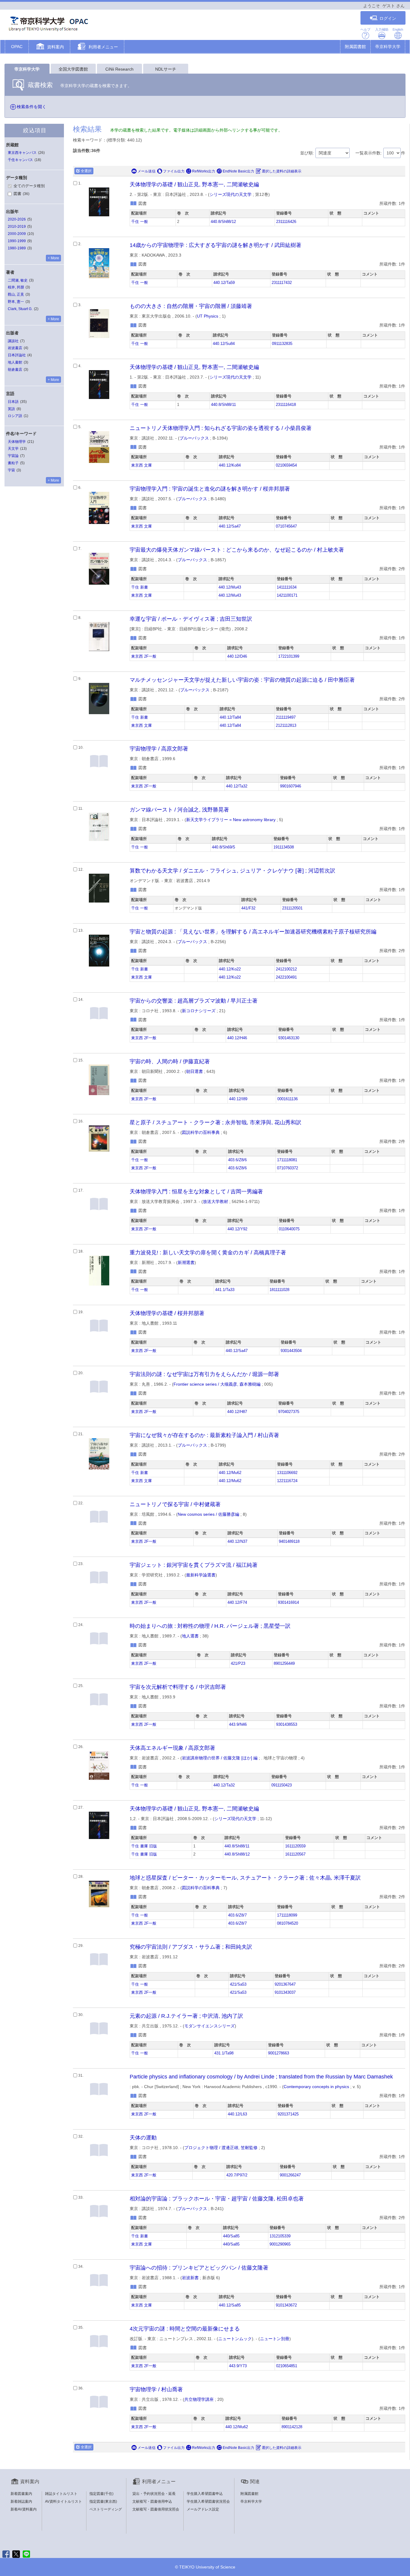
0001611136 (288, 1099)
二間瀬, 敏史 (18, 280)
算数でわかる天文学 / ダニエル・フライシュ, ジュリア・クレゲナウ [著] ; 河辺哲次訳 (232, 871)
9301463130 (289, 1038)
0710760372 (288, 1168)
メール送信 (146, 171)
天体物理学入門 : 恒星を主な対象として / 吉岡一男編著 (196, 1192)
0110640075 (289, 1229)
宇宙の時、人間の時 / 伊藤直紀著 (170, 1061)
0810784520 (288, 1923)
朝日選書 (194, 1071)
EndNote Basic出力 (238, 171)
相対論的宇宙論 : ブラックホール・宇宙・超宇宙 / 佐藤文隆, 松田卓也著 (217, 2199)
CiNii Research (119, 69)
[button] (49, 47)
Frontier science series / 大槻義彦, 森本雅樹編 (217, 1384)
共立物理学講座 (199, 2399)
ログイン (388, 18)
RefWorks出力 (204, 171)
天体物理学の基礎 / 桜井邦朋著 (167, 1313)
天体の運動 (143, 2138)
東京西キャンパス (22, 153)
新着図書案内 (21, 2494)
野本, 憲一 (16, 302)
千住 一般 (140, 222)
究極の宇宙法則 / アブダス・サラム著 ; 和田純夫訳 (191, 1947)
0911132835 (282, 344)
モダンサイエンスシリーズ (210, 2026)
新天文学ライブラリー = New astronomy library (231, 820)
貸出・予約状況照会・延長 (154, 2494)
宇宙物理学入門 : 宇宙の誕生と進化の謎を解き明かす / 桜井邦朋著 (210, 489)
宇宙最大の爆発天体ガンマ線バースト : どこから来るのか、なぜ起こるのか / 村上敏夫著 (237, 550)
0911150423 (282, 1785)
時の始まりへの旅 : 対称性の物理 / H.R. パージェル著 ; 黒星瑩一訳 (210, 1626)
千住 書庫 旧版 (144, 1846)
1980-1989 (17, 248)
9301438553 (287, 1725)
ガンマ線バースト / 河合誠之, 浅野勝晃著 (179, 810)
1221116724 (287, 1481)
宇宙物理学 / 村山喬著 (156, 2389)
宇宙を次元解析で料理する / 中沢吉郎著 (178, 1687)
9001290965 (280, 2244)
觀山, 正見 (16, 294)
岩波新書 (190, 2278)
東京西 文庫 (142, 465)
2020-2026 (17, 219)
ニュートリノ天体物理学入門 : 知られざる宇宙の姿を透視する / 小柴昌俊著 (221, 428)
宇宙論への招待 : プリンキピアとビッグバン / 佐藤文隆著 (199, 2268)
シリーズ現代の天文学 (231, 194)
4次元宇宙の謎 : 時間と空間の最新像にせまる (185, 2329)
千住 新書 (140, 587)
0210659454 (286, 465)
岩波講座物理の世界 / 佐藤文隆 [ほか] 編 (220, 1758)
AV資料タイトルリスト (63, 2501)
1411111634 (287, 587)
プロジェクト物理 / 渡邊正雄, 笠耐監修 (221, 2148)
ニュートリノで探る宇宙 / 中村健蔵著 (175, 1504)
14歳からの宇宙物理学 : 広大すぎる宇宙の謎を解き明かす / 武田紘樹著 (216, 245)
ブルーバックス (194, 438)
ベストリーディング (106, 2509)
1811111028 (279, 1290)
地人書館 (15, 362)
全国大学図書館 (73, 69)
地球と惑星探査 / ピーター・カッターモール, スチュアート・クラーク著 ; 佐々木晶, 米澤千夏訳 (245, 1878)
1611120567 (295, 1854)
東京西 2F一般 (144, 656)
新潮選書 (186, 1262)
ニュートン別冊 (275, 2339)
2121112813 (286, 726)
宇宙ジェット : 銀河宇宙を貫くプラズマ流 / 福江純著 (194, 1565)
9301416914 (288, 1603)
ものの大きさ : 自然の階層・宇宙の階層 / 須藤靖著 (191, 306)
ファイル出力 (174, 171)
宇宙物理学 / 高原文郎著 (159, 749)
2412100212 (286, 969)
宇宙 (11, 470)
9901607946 (291, 786)
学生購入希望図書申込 (205, 2494)
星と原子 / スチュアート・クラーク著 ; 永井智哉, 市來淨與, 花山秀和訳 (216, 1122)
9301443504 (291, 1351)
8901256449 (284, 1664)
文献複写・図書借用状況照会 (156, 2509)
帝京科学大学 (388, 47)
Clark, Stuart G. (20, 309)
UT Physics (208, 316)
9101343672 (286, 2305)
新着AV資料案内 (24, 2509)
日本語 (13, 402)
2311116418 (286, 405)
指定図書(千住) (101, 2494)
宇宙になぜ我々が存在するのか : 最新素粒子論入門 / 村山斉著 (204, 1435)
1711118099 (287, 1915)
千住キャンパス (20, 160)
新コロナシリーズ (199, 1011)
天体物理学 (17, 442)
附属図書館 (355, 47)
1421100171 (287, 595)
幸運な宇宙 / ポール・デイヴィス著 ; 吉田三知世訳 (191, 619)
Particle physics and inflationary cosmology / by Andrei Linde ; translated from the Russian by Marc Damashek (261, 2077)
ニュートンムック (235, 2339)
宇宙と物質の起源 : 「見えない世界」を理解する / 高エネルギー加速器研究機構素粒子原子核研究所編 (253, 932)
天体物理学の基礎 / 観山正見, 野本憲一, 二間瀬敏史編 (194, 184)
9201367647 (285, 1984)
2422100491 (286, 977)
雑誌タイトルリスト (61, 2494)
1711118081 (287, 1160)
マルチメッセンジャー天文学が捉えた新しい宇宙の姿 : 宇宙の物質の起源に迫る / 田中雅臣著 (242, 680)
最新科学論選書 (201, 1575)
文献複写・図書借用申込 (152, 2501)
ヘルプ (365, 29)
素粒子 (13, 463)
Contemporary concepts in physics (316, 2087)
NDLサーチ (166, 69)
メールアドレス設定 (203, 2509)
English (398, 29)
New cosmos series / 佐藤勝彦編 (208, 1514)
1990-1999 (17, 241)
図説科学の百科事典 (201, 1132)
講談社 (13, 341)
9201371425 (288, 2114)
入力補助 (382, 29)
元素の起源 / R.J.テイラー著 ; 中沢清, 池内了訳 (186, 2016)
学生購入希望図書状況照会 (208, 2501)
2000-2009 (17, 234)
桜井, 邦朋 (16, 287)
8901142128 (292, 2427)
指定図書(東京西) (103, 2501)
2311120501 (292, 908)
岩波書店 (15, 348)
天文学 (13, 449)
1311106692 (287, 1473)
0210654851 (287, 2366)
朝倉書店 (15, 370)
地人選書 (190, 1636)
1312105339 (280, 2236)
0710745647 (286, 526)
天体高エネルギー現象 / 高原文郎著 (172, 1748)
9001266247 (290, 2175)
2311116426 (286, 222)
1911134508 (284, 847)
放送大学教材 (216, 1201)
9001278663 (279, 2053)
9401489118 (289, 1542)
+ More (53, 258)
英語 (11, 409)
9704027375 (289, 1412)
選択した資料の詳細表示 (282, 171)
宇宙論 (13, 456)
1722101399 (289, 656)
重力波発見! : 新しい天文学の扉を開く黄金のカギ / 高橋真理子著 (208, 1253)
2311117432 (282, 283)
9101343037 (285, 1993)
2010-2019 (17, 227)
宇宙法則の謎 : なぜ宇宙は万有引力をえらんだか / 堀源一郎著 (204, 1374)
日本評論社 (17, 355)
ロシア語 (15, 416)
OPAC (17, 47)
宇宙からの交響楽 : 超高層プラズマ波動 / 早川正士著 (194, 1001)
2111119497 (286, 717)
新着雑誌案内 (21, 2501)
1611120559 (295, 1846)
